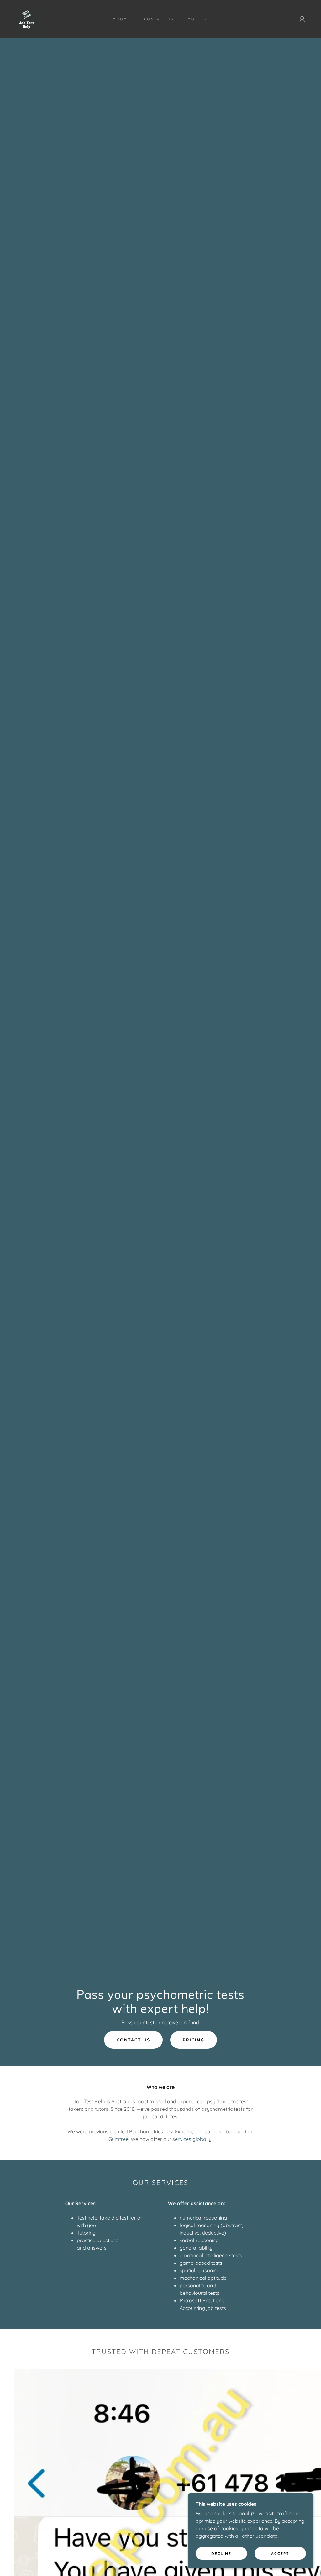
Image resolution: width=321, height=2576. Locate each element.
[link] (26, 18)
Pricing (194, 2040)
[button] (196, 19)
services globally (192, 2139)
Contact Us (133, 2040)
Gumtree (118, 2139)
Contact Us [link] (159, 19)
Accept (280, 2554)
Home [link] (123, 19)
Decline (221, 2554)
